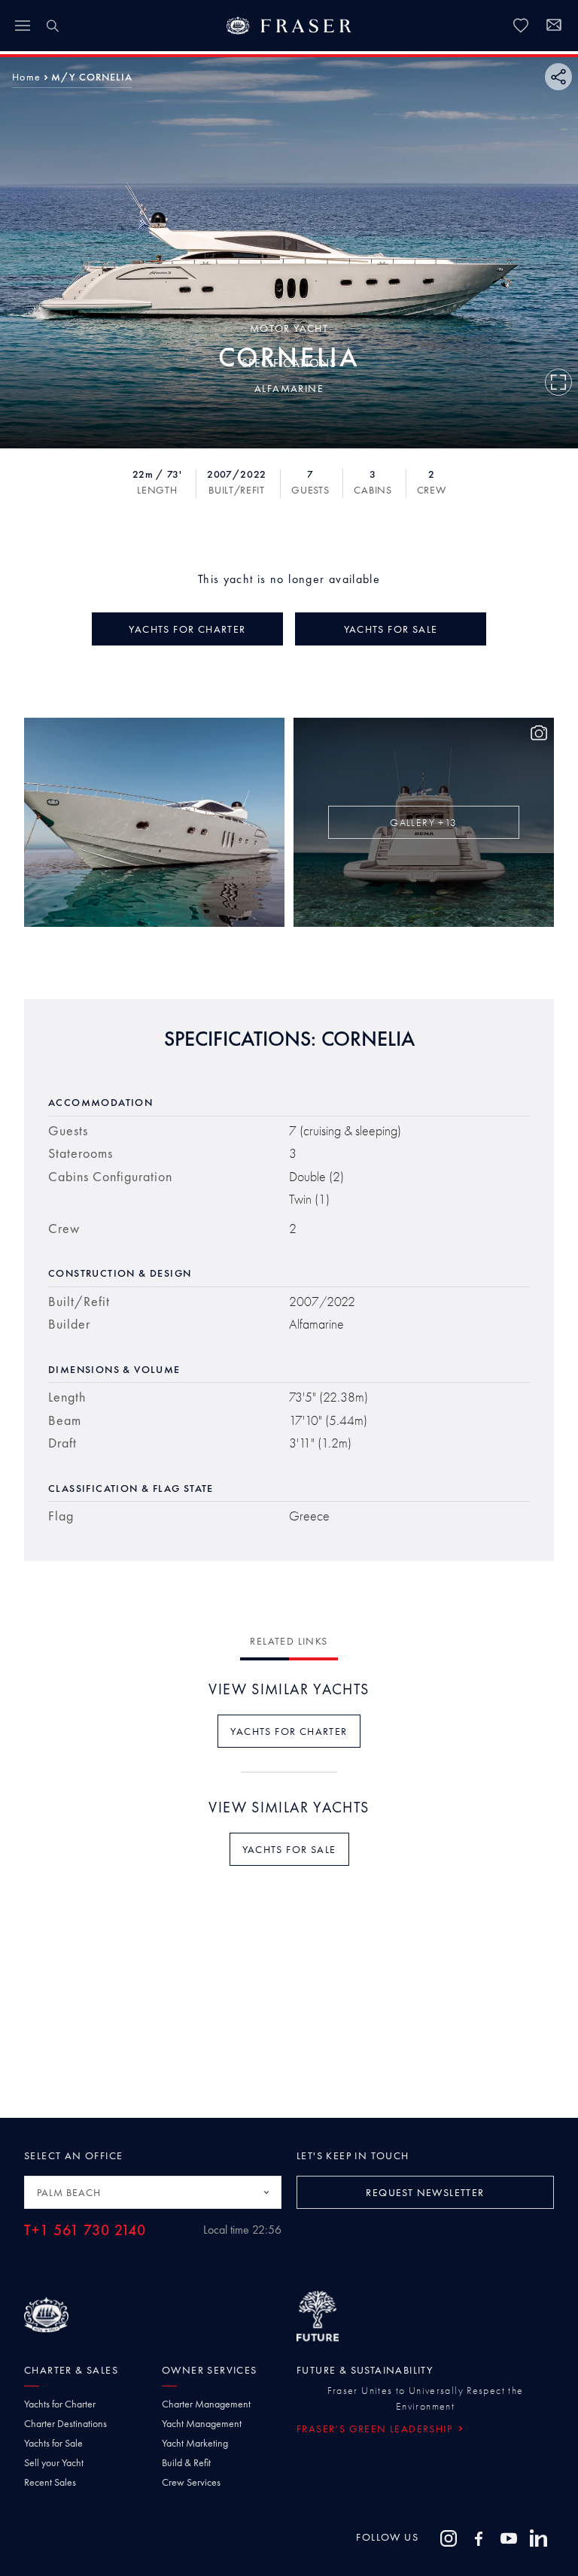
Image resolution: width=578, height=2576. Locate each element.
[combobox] (153, 2192)
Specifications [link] (289, 363)
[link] (521, 26)
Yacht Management (202, 2423)
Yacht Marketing (195, 2443)
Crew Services (191, 2482)
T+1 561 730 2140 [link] (85, 2230)
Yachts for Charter (60, 2404)
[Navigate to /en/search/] (53, 26)
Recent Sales (50, 2482)
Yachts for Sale (53, 2443)
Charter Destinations (65, 2423)
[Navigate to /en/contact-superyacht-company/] (554, 27)
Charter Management (206, 2404)
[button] (26, 77)
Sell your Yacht (54, 2462)
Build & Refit (186, 2462)
